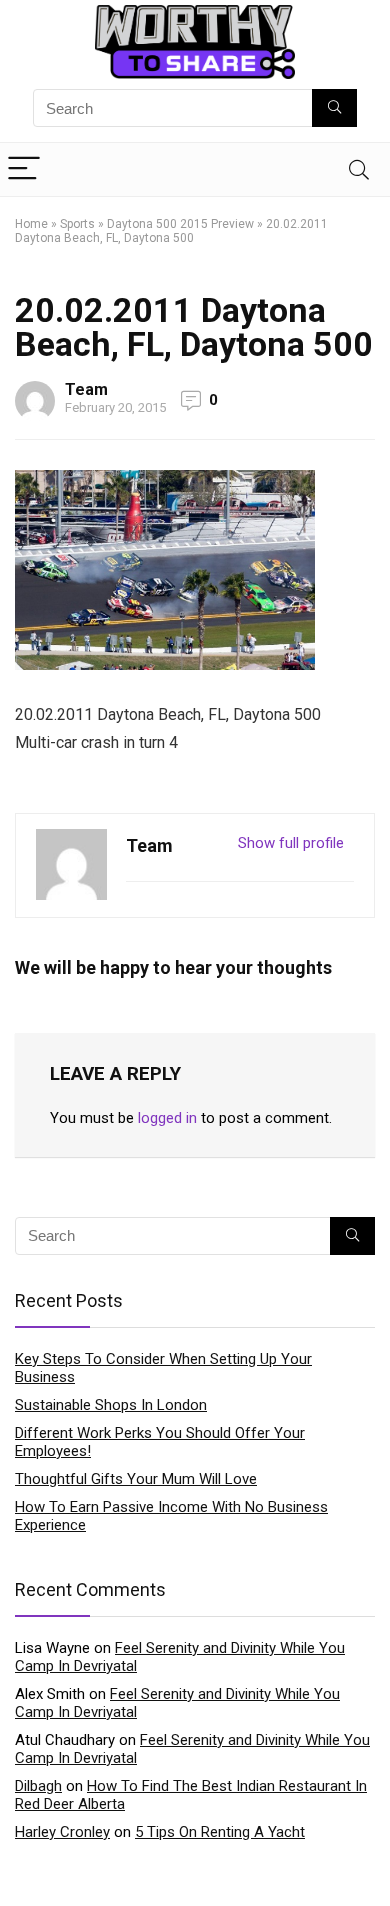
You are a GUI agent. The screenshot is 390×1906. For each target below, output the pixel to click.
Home (31, 224)
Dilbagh (38, 1786)
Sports (77, 224)
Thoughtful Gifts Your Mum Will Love (136, 1479)
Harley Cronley (62, 1832)
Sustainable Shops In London (111, 1405)
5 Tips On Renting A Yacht (220, 1832)
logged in (167, 1118)
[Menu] (24, 169)
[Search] (359, 169)
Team (86, 389)
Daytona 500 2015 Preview (180, 224)
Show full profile (291, 843)
